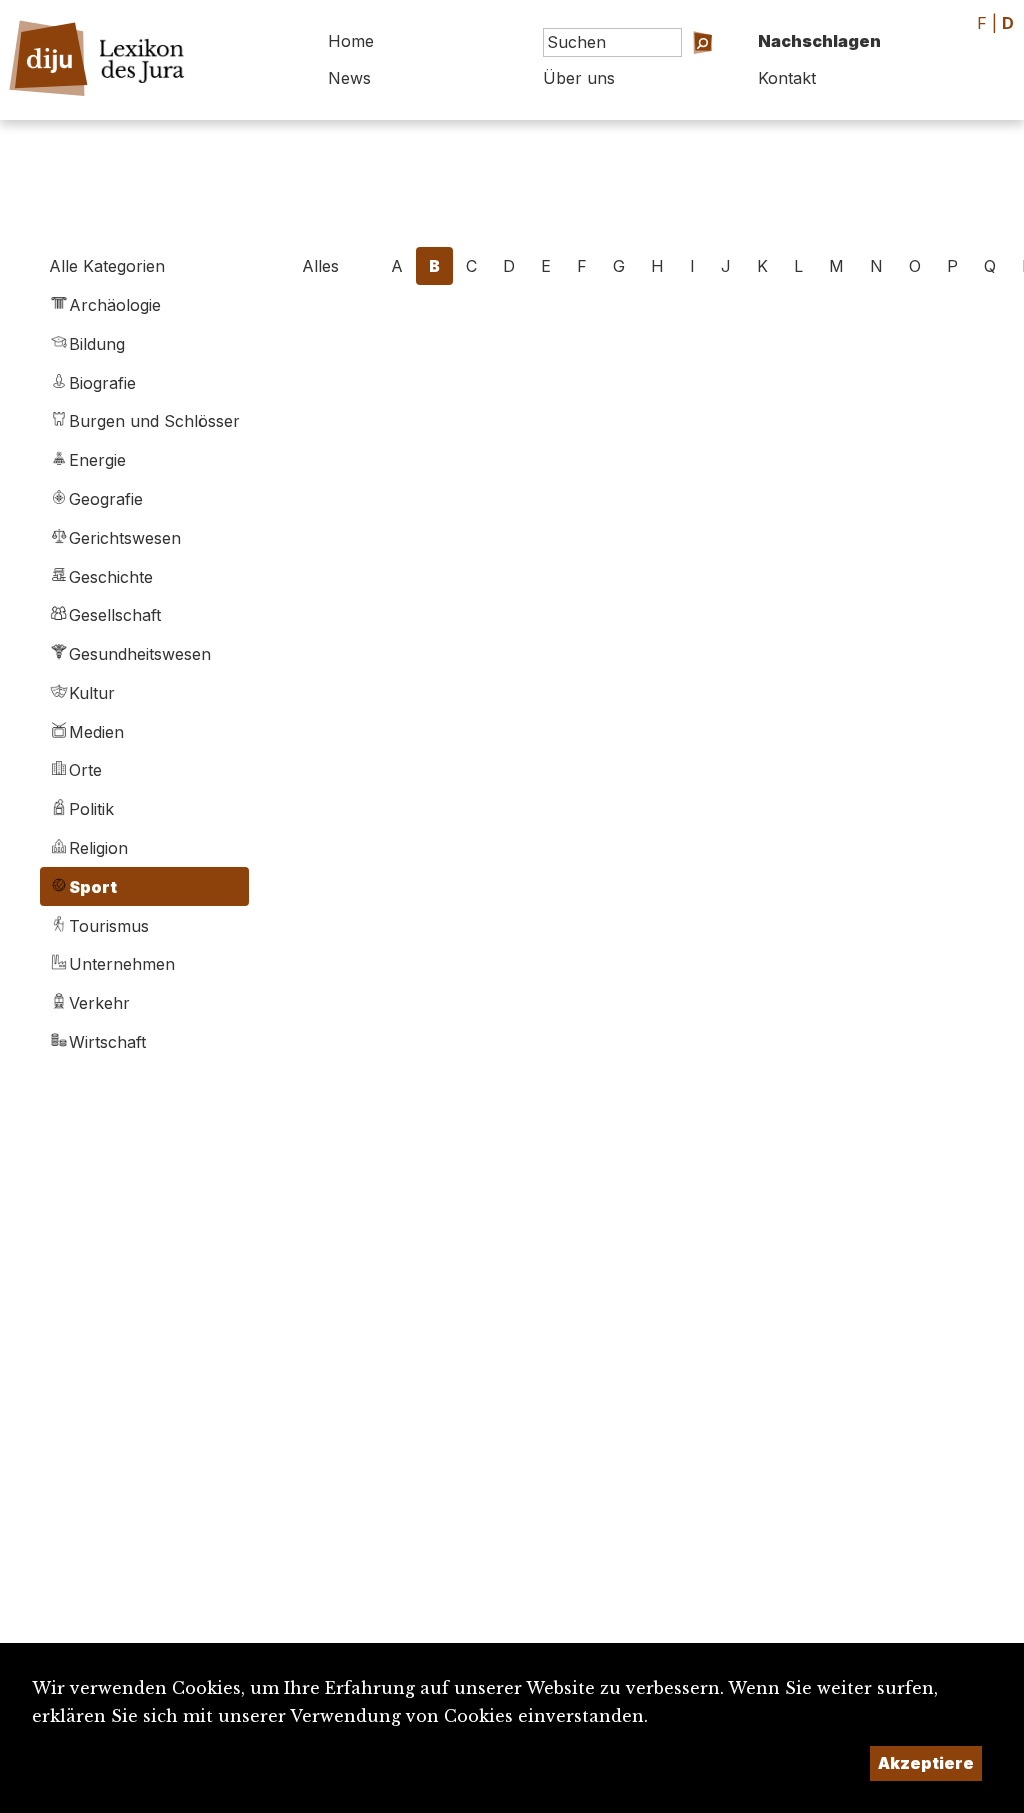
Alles (320, 266)
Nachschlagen (819, 41)
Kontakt (787, 78)
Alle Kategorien (107, 266)
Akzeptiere (926, 1763)
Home (351, 41)
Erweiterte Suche (669, 70)
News (349, 78)
